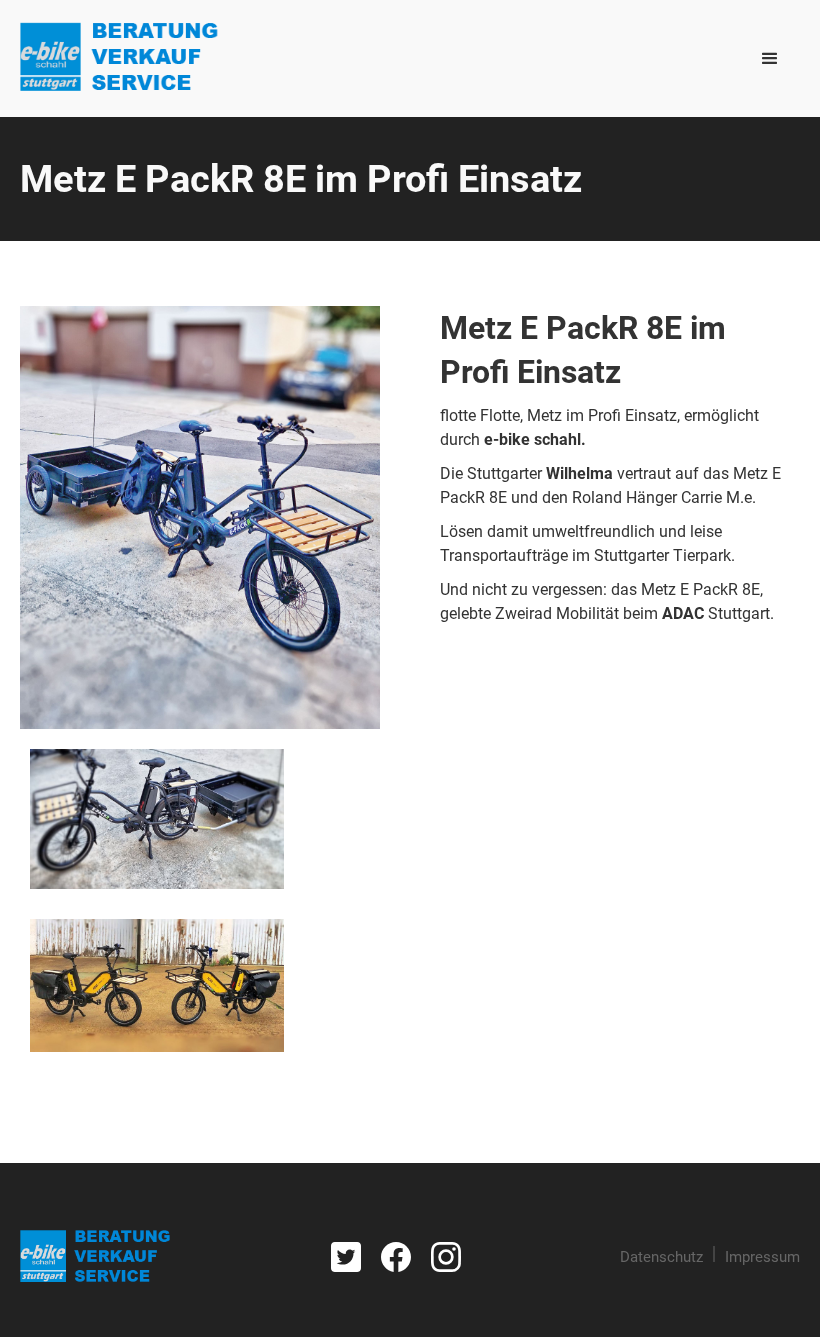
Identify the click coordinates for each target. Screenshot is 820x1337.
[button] (770, 59)
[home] (119, 58)
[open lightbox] (200, 517)
